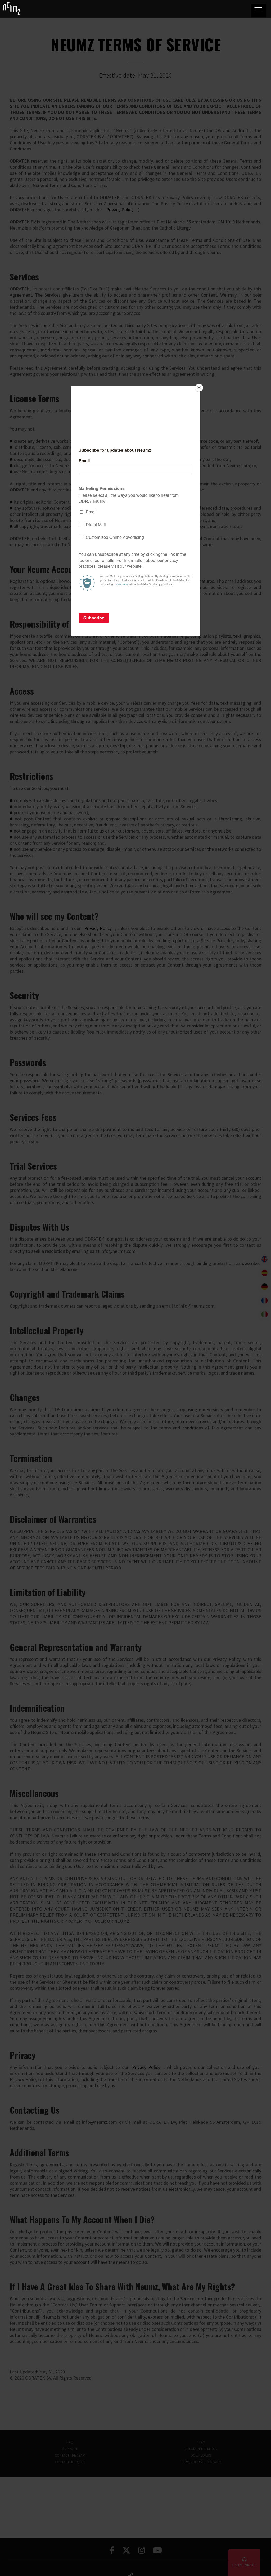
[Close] (199, 388)
